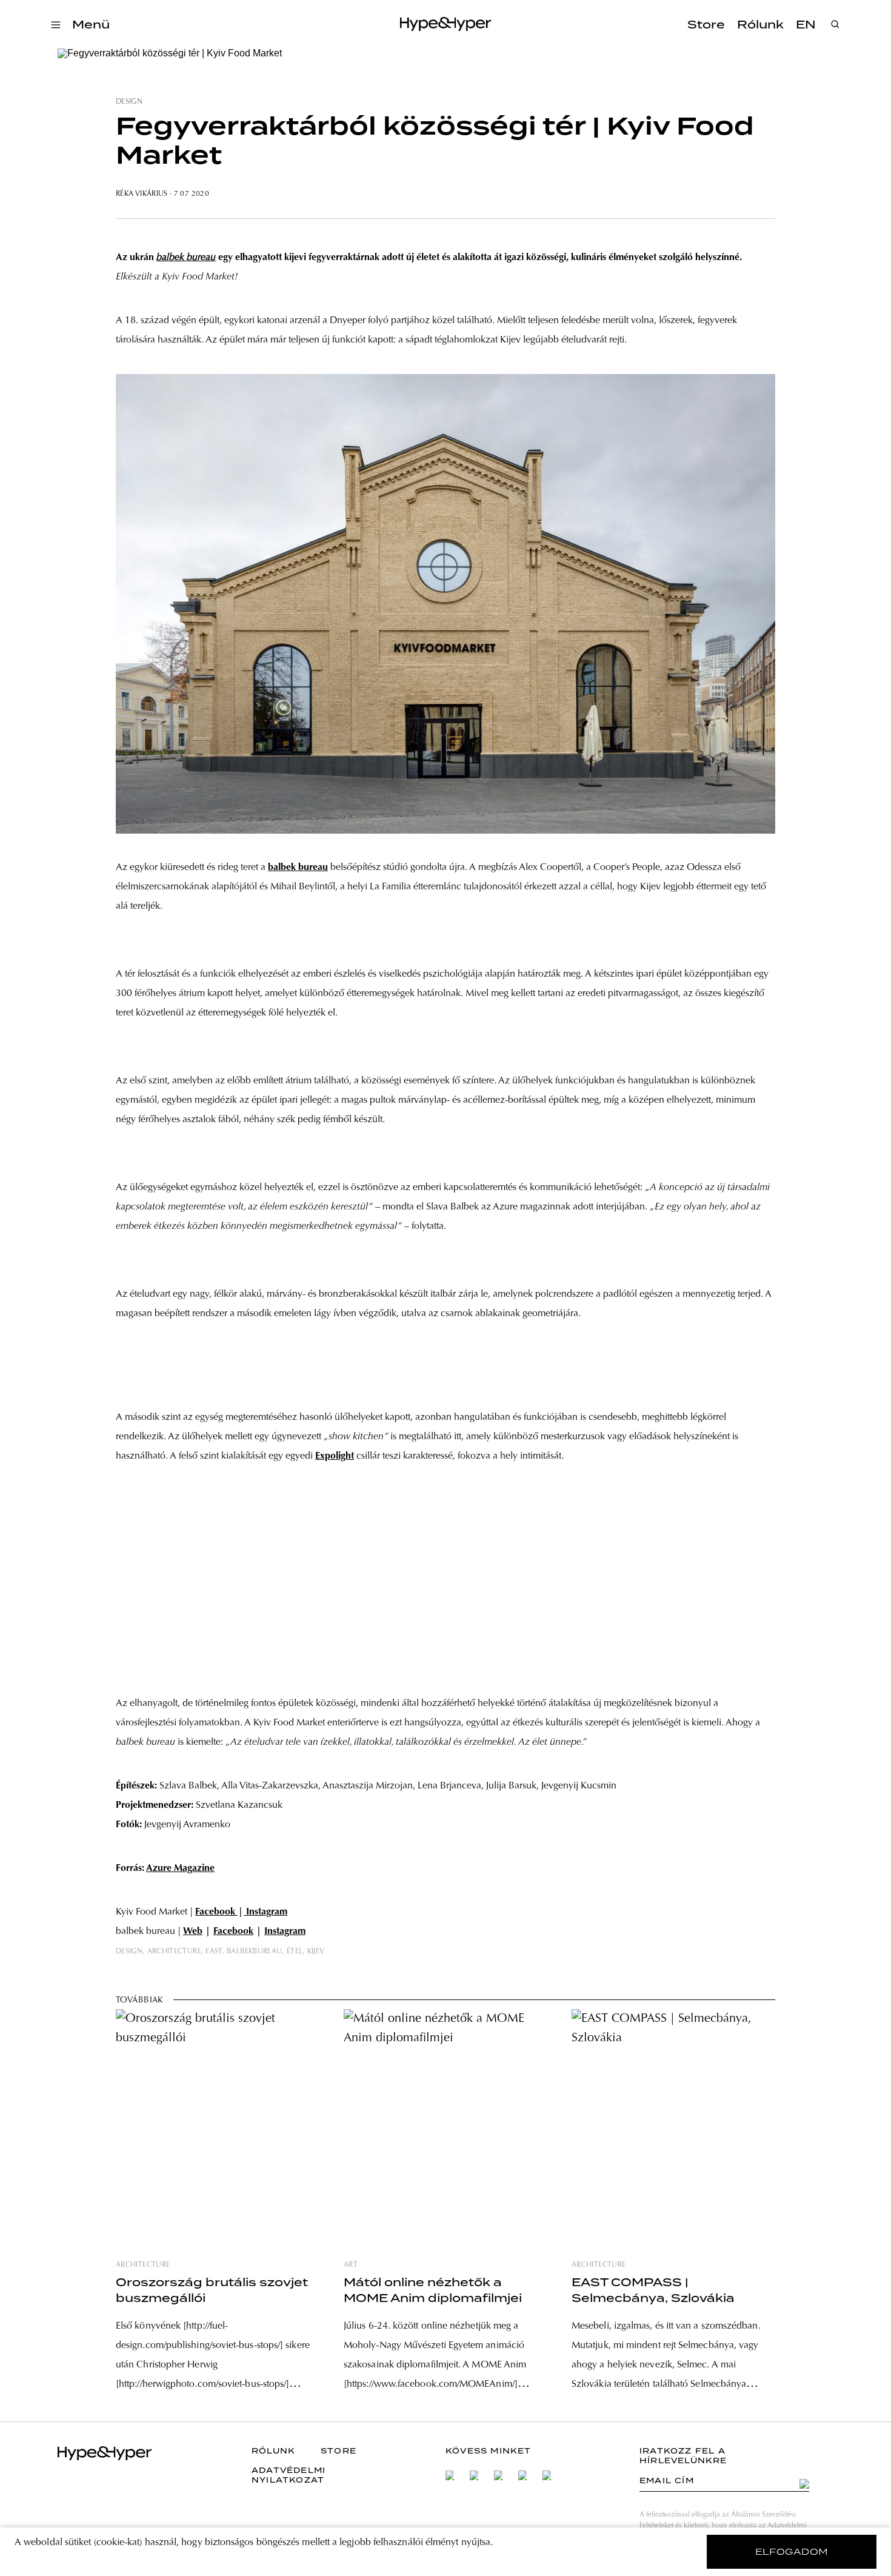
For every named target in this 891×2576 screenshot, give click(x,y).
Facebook (216, 1912)
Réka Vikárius (142, 194)
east (214, 1952)
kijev (316, 1952)
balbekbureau (254, 1952)
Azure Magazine (180, 1868)
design (129, 102)
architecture (174, 1952)
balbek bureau (298, 868)
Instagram (265, 1912)
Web (193, 1932)
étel (295, 1952)
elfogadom (792, 2552)
